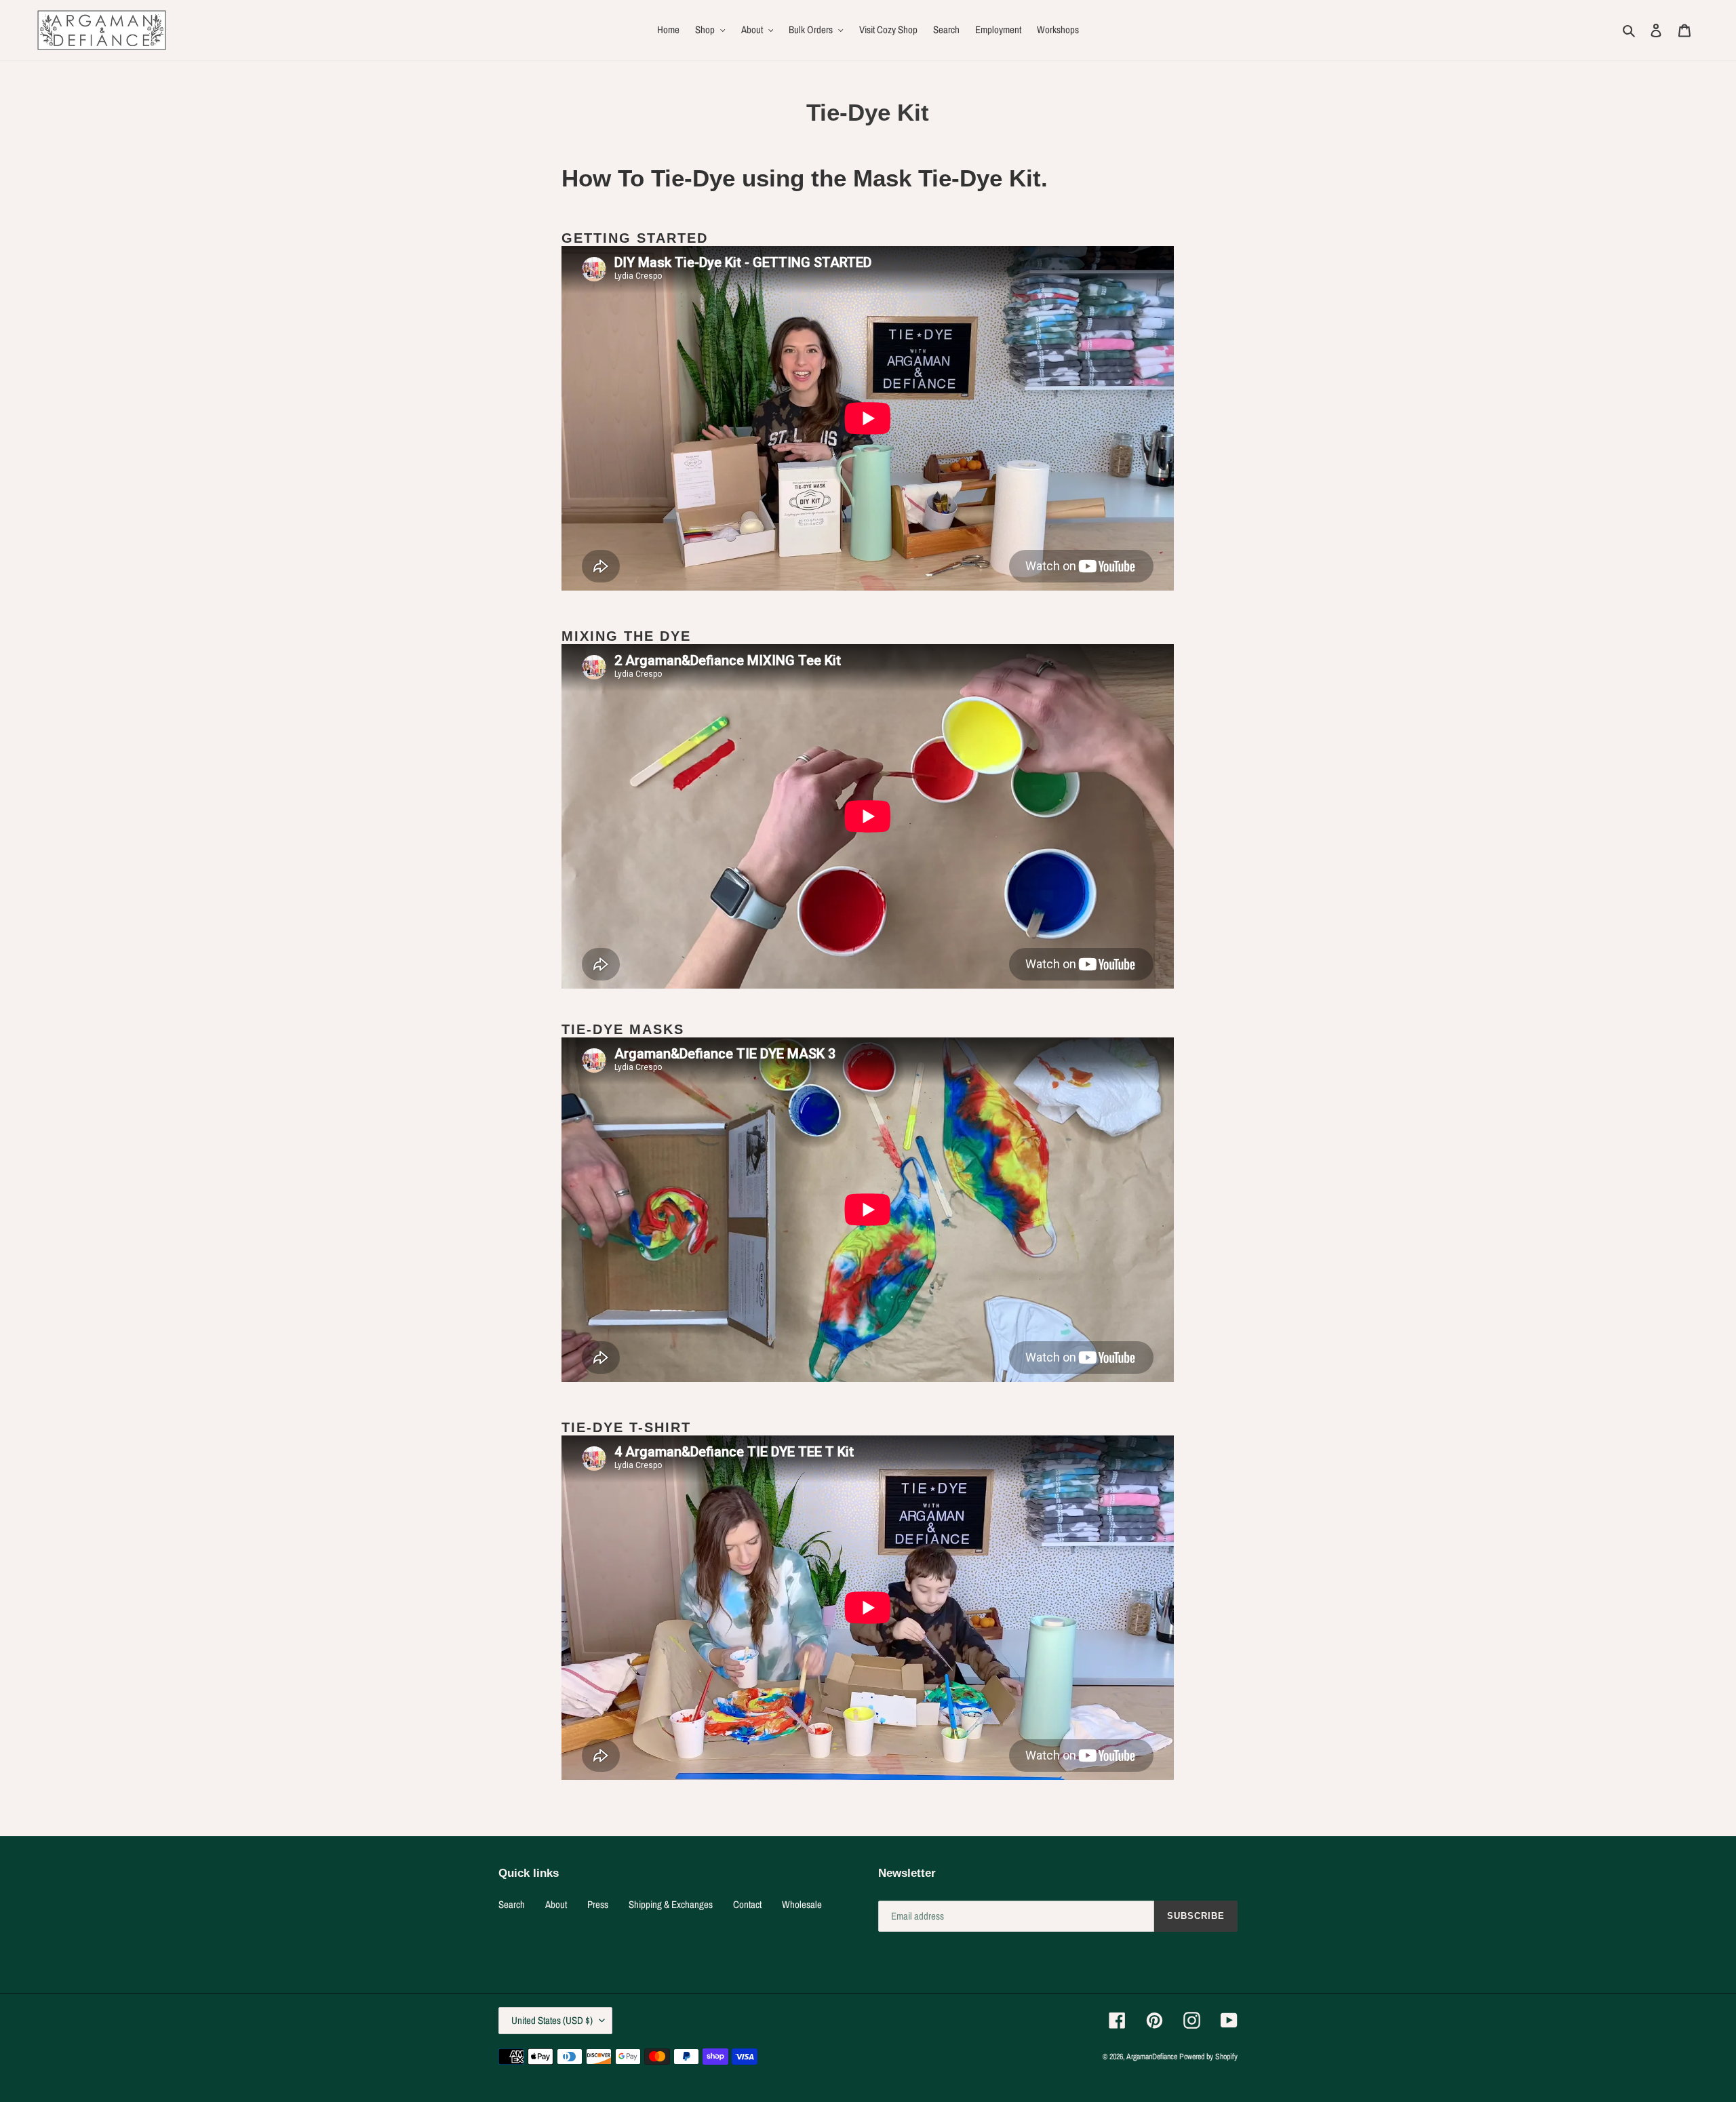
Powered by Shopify (1208, 2057)
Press (598, 1904)
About (556, 1904)
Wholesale (802, 1904)
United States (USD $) (552, 2020)
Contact (747, 1904)
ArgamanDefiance (1152, 2057)
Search (512, 1904)
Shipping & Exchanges (671, 1904)
